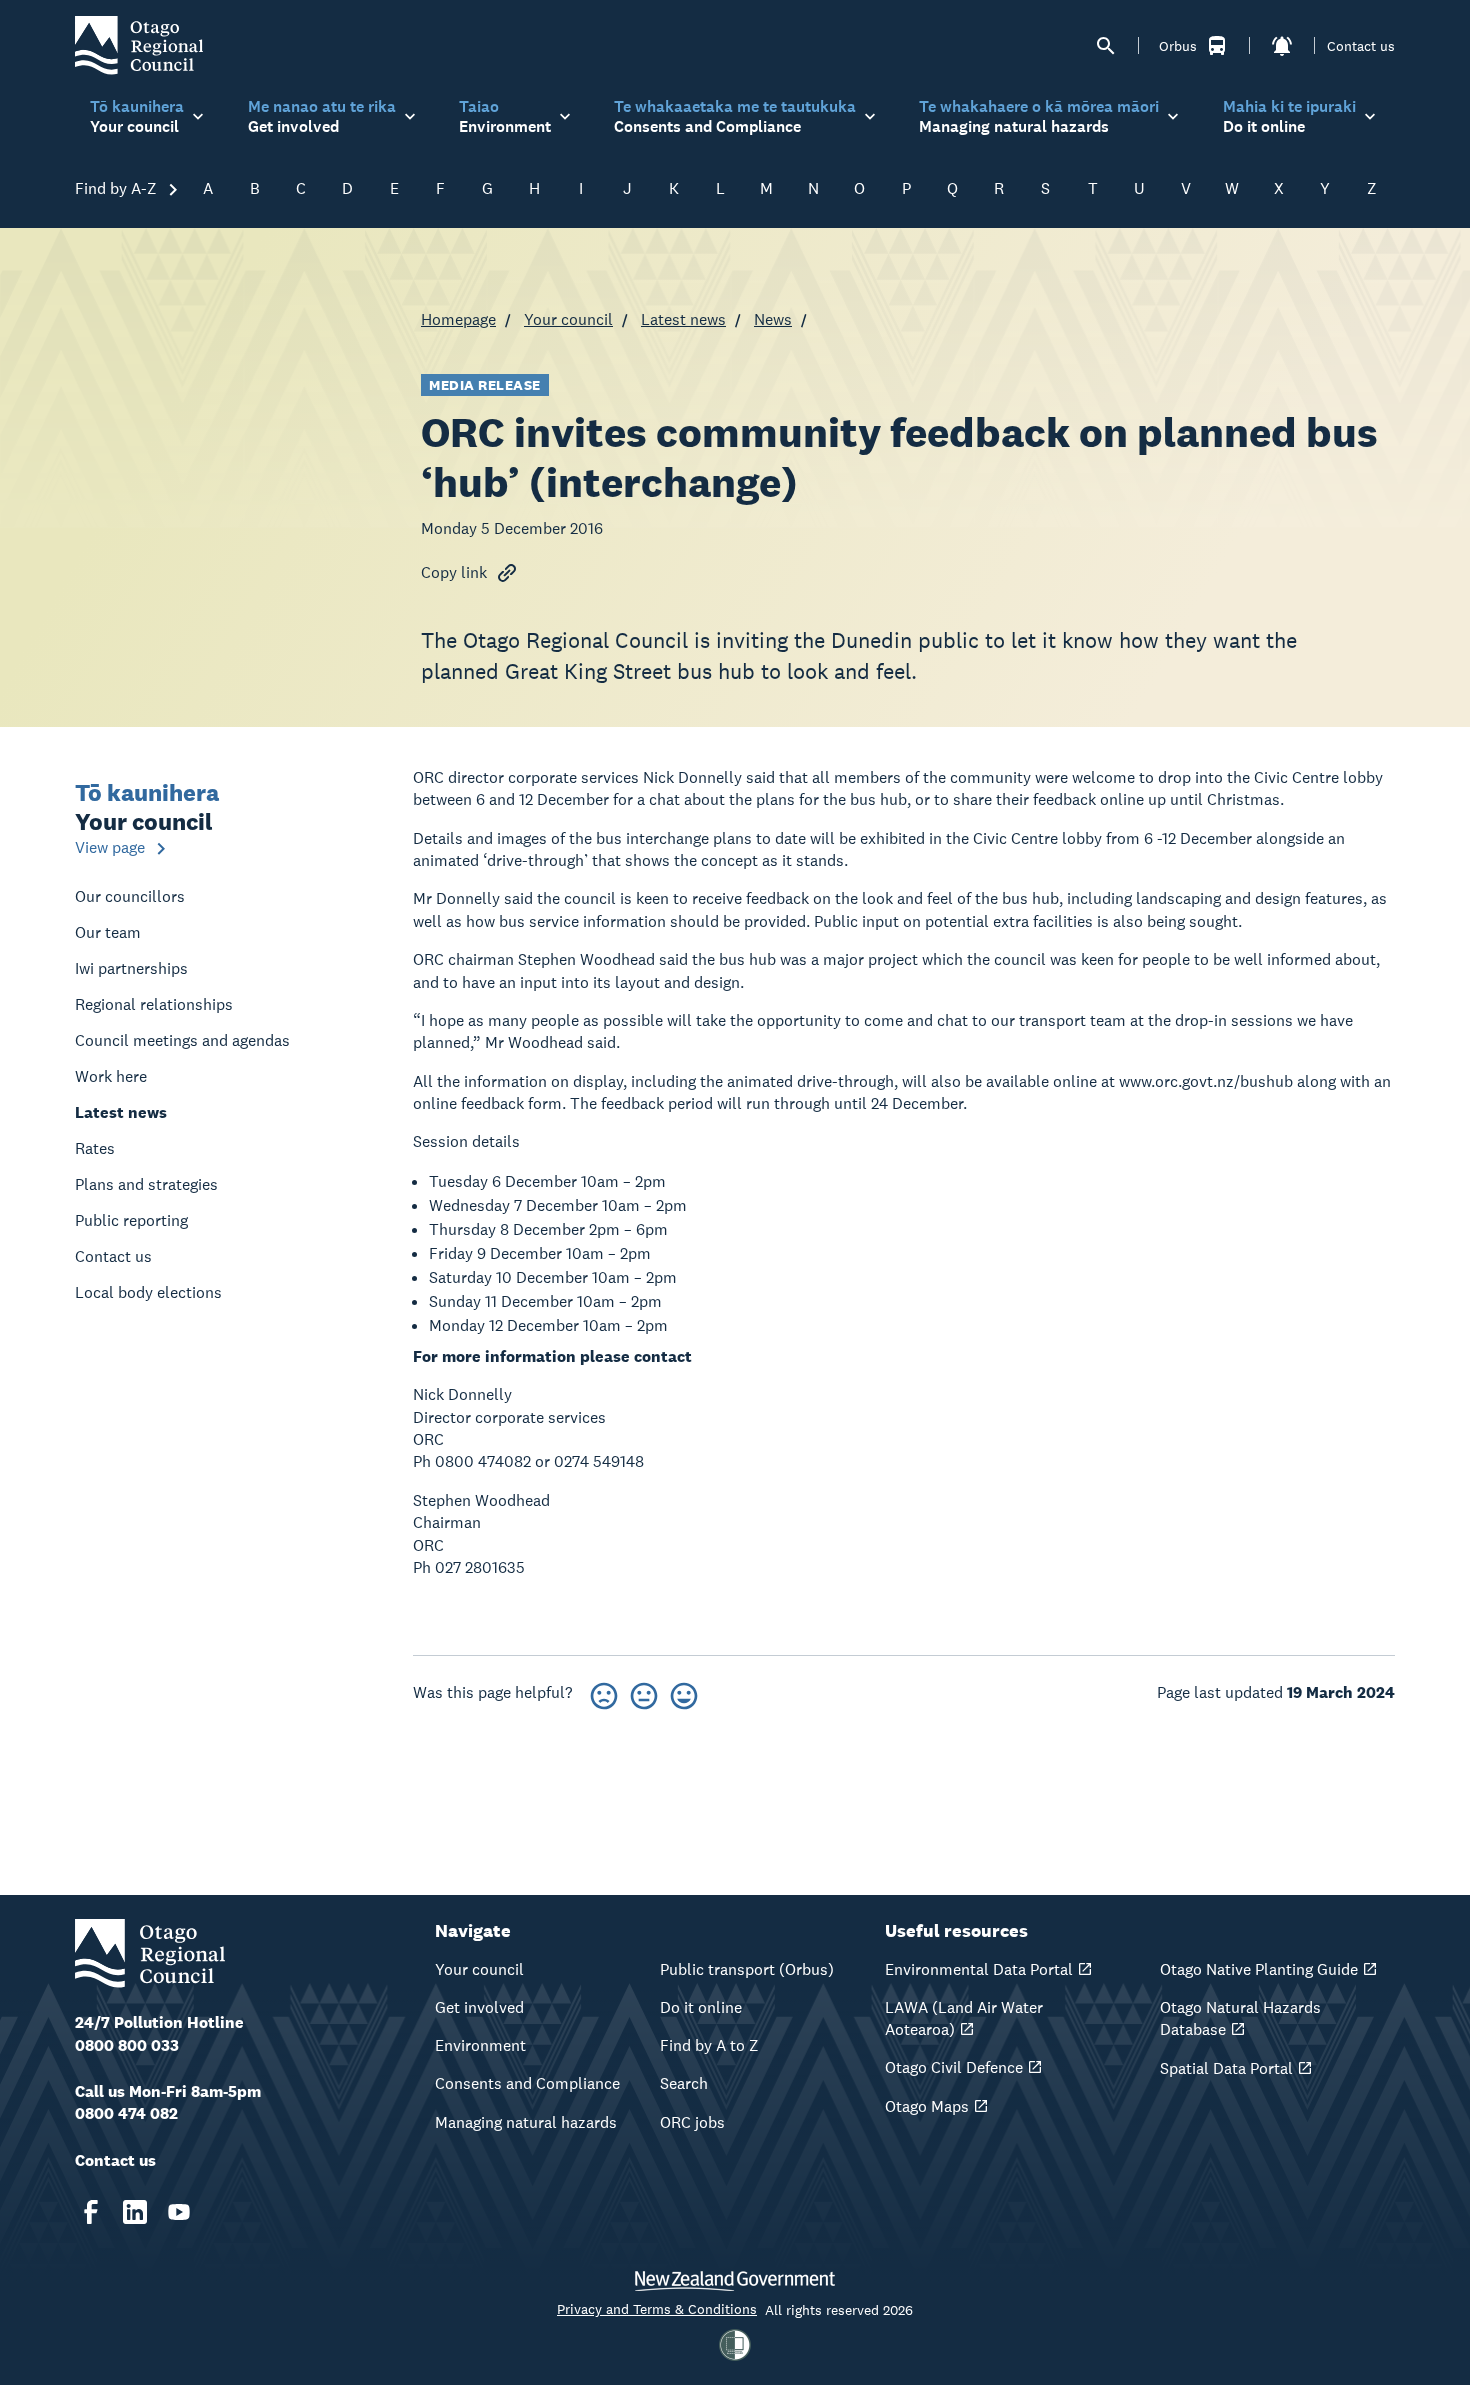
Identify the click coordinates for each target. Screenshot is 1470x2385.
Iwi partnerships (131, 968)
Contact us (1361, 46)
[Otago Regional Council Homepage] (139, 44)
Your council (568, 319)
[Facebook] (91, 2212)
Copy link (454, 572)
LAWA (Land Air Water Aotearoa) (964, 2018)
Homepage (458, 319)
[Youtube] (179, 2212)
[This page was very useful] (684, 1692)
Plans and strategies (146, 1184)
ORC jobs (692, 2122)
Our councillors (130, 896)
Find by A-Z (118, 188)
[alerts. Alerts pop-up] (1282, 46)
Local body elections (148, 1292)
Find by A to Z (709, 2045)
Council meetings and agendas (182, 1040)
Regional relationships (154, 1004)
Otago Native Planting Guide (1259, 1969)
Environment (480, 2045)
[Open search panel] (1106, 46)
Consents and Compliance (527, 2083)
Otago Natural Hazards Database (1240, 2018)
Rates (95, 1148)
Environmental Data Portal (979, 1969)
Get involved (479, 2007)
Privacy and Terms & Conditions (657, 2309)
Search (684, 2083)
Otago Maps (927, 2106)
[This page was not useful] (604, 1692)
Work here (111, 1076)
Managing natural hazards (526, 2122)
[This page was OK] (644, 1692)
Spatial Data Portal (1226, 2068)
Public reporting (131, 1220)
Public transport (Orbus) (747, 1969)
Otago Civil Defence (954, 2067)
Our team (108, 932)
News (773, 319)
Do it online (701, 2007)
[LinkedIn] (135, 2212)
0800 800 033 (127, 2045)
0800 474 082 (126, 2113)
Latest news (683, 319)
